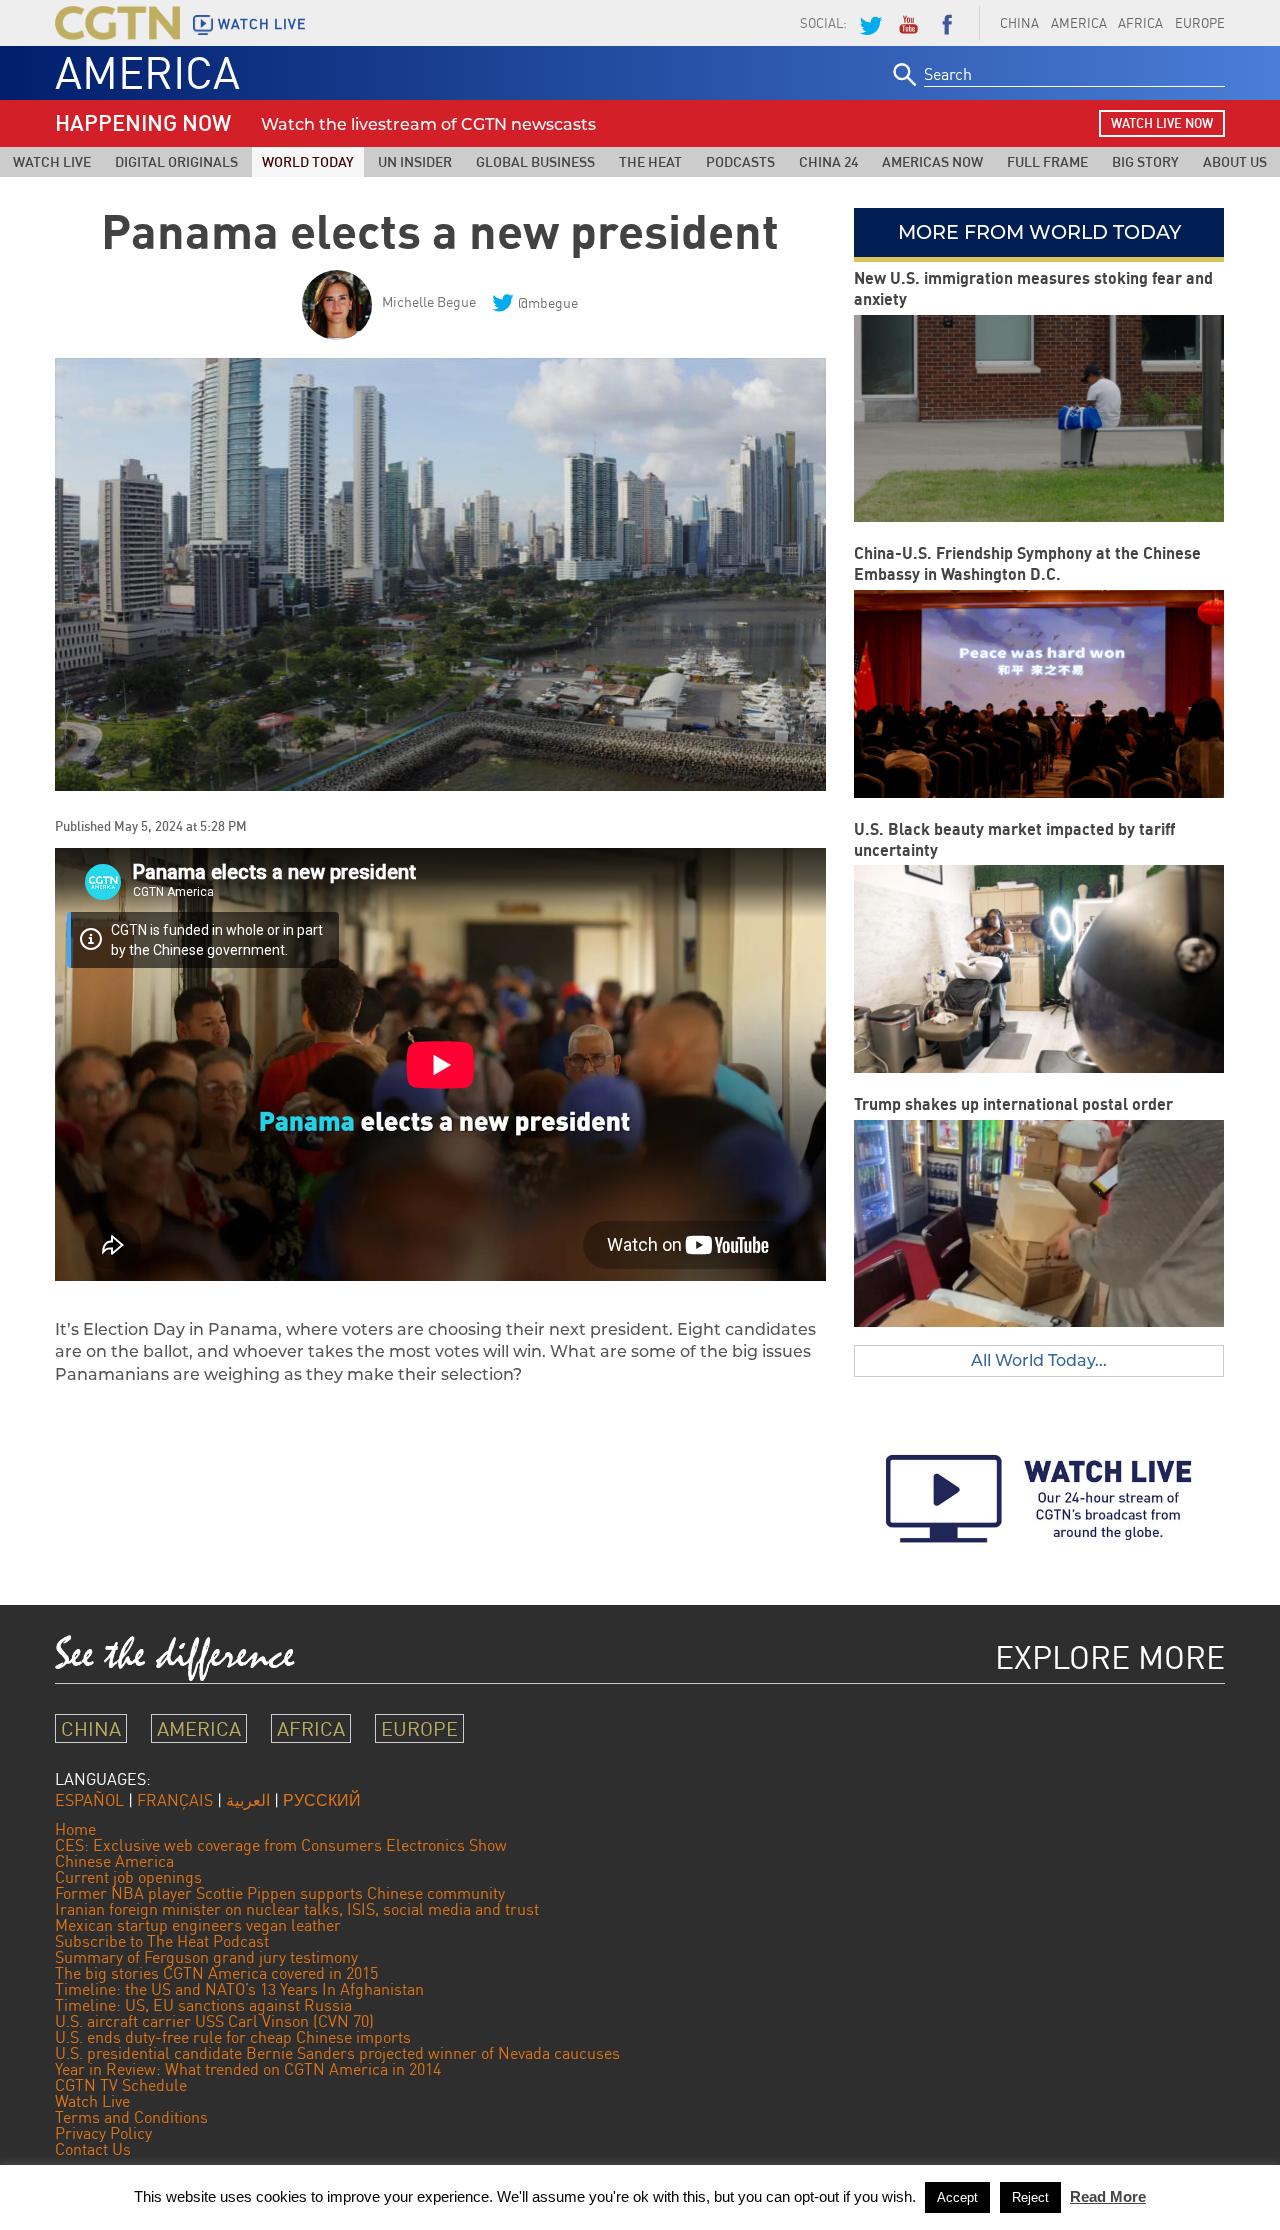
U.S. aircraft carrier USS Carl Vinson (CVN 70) (214, 2021)
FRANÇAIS (175, 1800)
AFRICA (1140, 23)
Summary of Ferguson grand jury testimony (206, 1957)
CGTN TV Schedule (121, 2085)
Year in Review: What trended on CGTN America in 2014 (248, 2069)
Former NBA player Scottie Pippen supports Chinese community (280, 1893)
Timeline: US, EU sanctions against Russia (203, 2005)
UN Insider (415, 161)
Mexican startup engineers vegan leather (198, 1925)
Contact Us (93, 2149)
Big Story (1145, 161)
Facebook (947, 23)
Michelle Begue (429, 301)
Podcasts (740, 161)
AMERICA (1079, 23)
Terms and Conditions (131, 2117)
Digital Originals (176, 161)
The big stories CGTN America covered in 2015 (216, 1973)
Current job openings (128, 1877)
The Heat (650, 161)
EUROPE (1200, 23)
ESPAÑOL (89, 1800)
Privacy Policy (103, 2133)
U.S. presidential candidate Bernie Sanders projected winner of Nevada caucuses (337, 2053)
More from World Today (1039, 232)
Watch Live (52, 161)
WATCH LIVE (262, 24)
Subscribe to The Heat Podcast (162, 1941)
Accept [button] (957, 2197)
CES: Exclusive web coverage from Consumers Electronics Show (281, 1845)
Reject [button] (1030, 2197)
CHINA (1019, 23)
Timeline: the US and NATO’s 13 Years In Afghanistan (239, 1989)
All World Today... (1039, 1360)
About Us (1235, 161)
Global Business (535, 161)
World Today (308, 161)
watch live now (1162, 123)
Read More (1108, 2196)
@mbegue (548, 302)
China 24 (828, 161)
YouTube (908, 23)
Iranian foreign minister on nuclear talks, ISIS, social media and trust (297, 1909)
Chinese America (114, 1861)
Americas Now (932, 161)
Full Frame (1047, 161)
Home (75, 1829)
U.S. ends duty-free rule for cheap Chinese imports (233, 2037)
